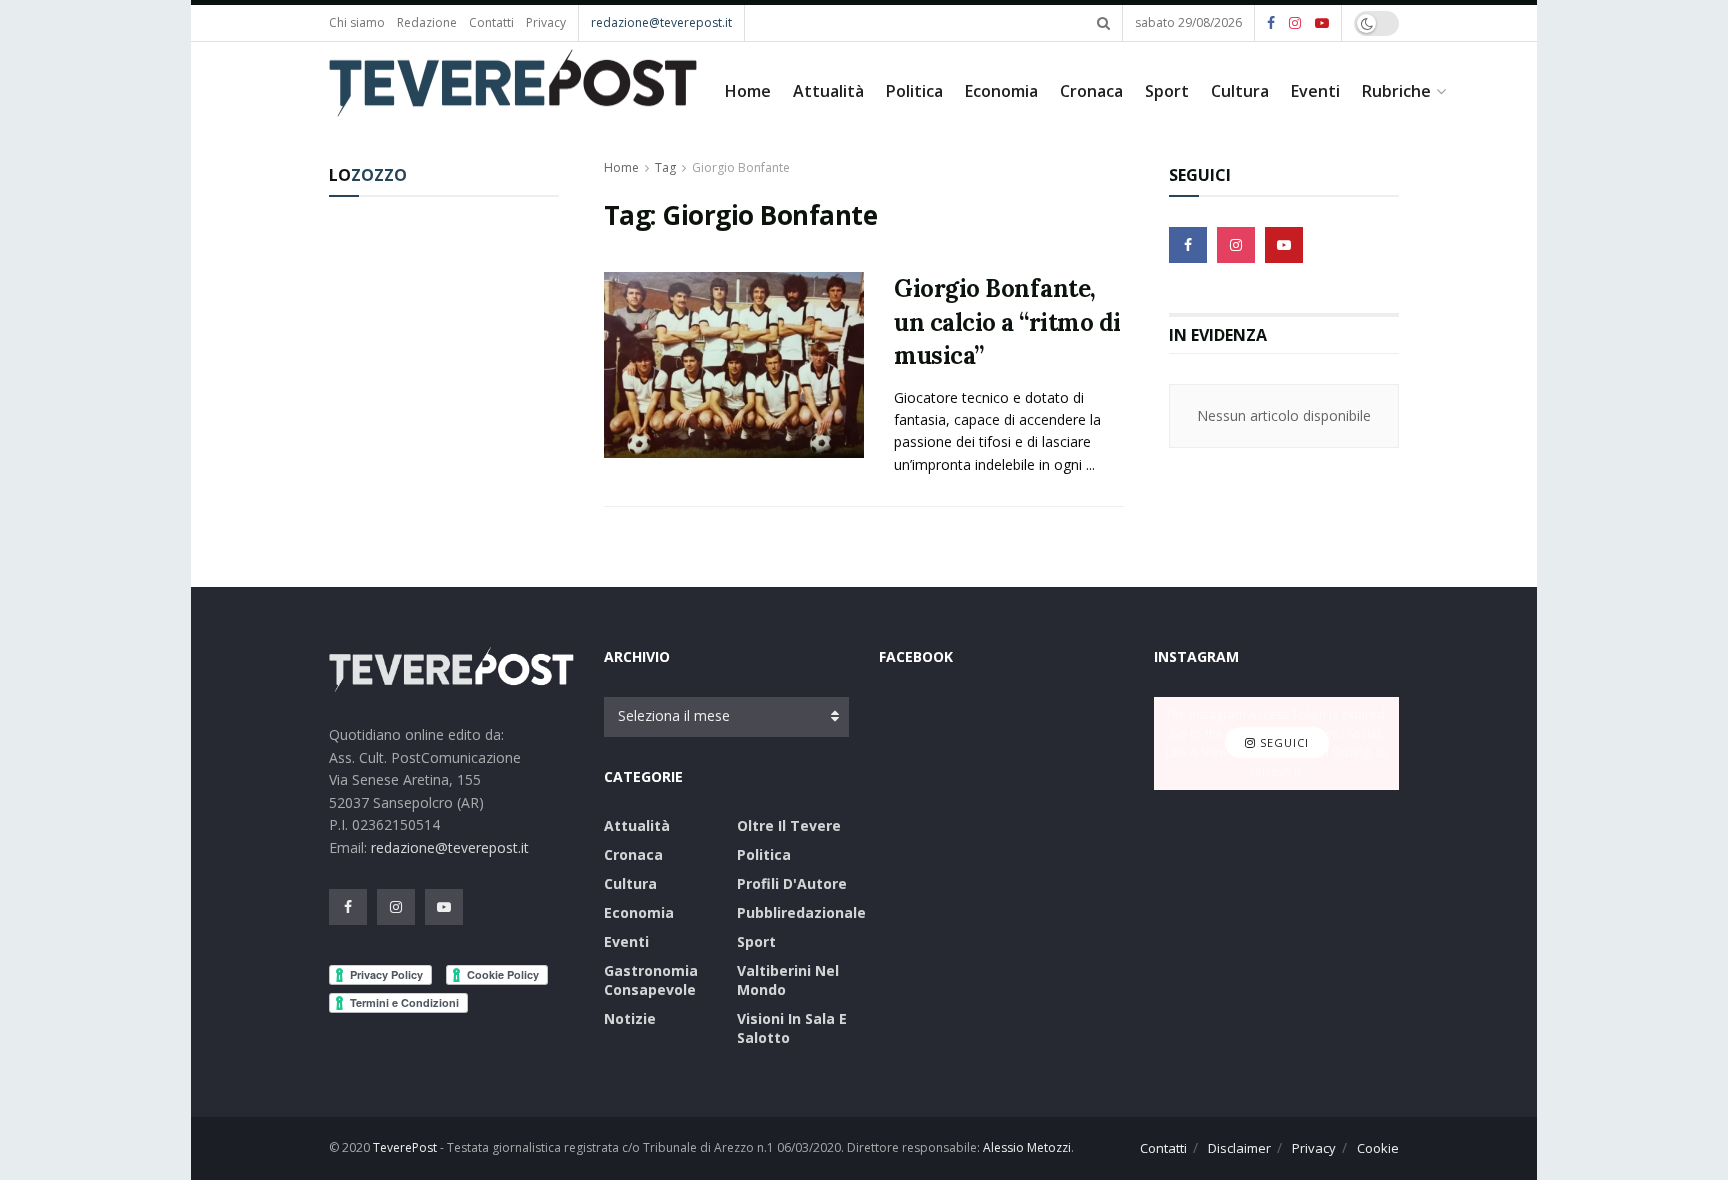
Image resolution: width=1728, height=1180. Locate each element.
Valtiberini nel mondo (788, 980)
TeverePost (405, 1147)
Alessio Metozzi (1027, 1147)
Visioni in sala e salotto (792, 1028)
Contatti (491, 22)
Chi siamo (357, 22)
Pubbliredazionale (801, 912)
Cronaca (1091, 91)
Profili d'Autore (792, 883)
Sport (1167, 91)
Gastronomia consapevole (651, 980)
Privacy (546, 22)
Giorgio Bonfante (741, 167)
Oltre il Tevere (789, 825)
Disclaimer (1239, 1148)
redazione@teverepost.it (661, 22)
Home (748, 91)
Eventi (1315, 91)
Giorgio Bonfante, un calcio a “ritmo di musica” (1007, 322)
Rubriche (1396, 91)
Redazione (427, 22)
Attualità (828, 91)
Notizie (630, 1018)
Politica (914, 91)
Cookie (1378, 1148)
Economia (1001, 91)
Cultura (1240, 91)
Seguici (1282, 743)
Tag (665, 167)
